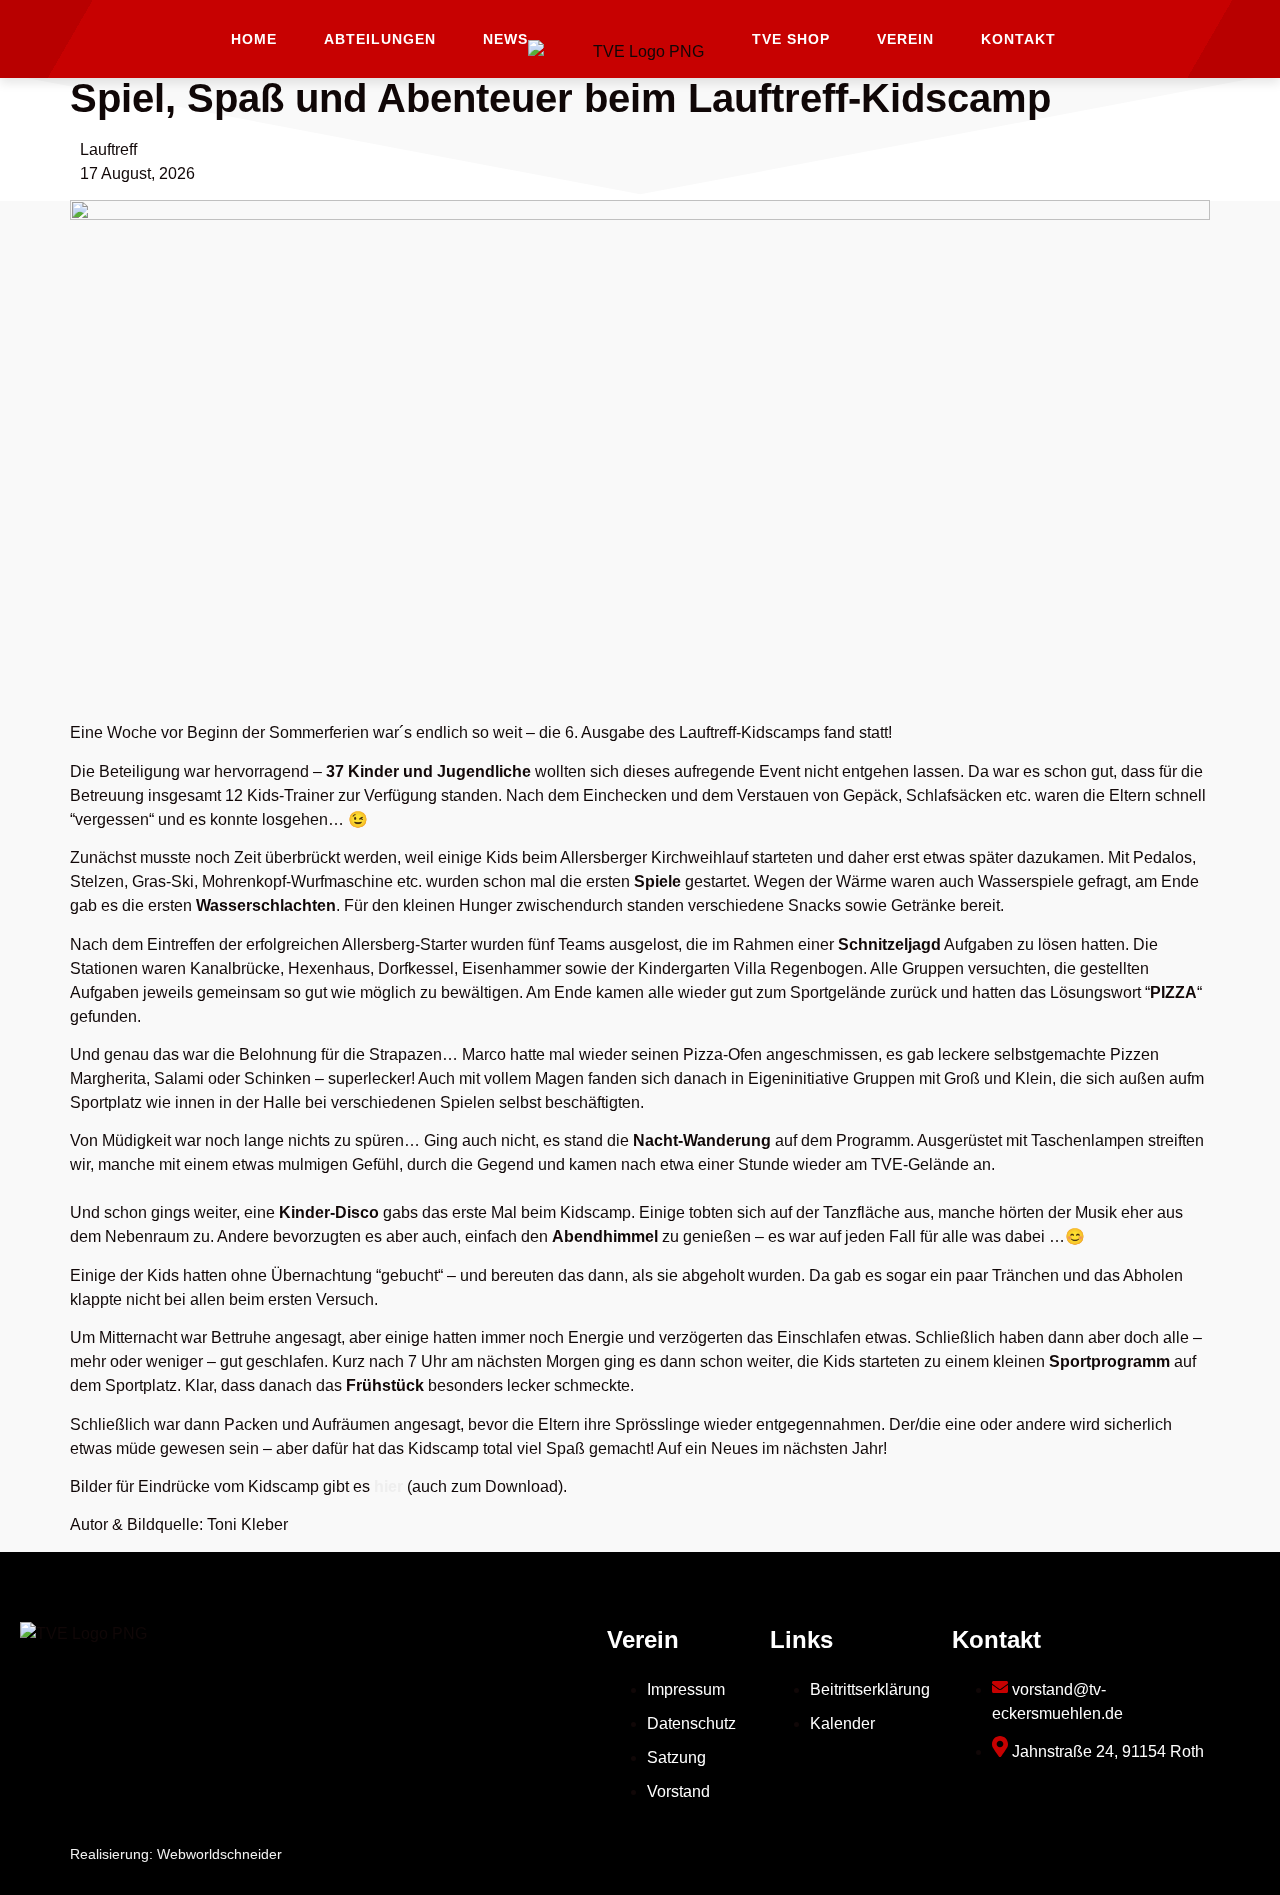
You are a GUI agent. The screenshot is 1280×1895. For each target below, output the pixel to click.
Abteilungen (380, 39)
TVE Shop (791, 39)
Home (254, 39)
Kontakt (1018, 39)
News (505, 39)
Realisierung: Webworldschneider (176, 1854)
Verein (905, 39)
